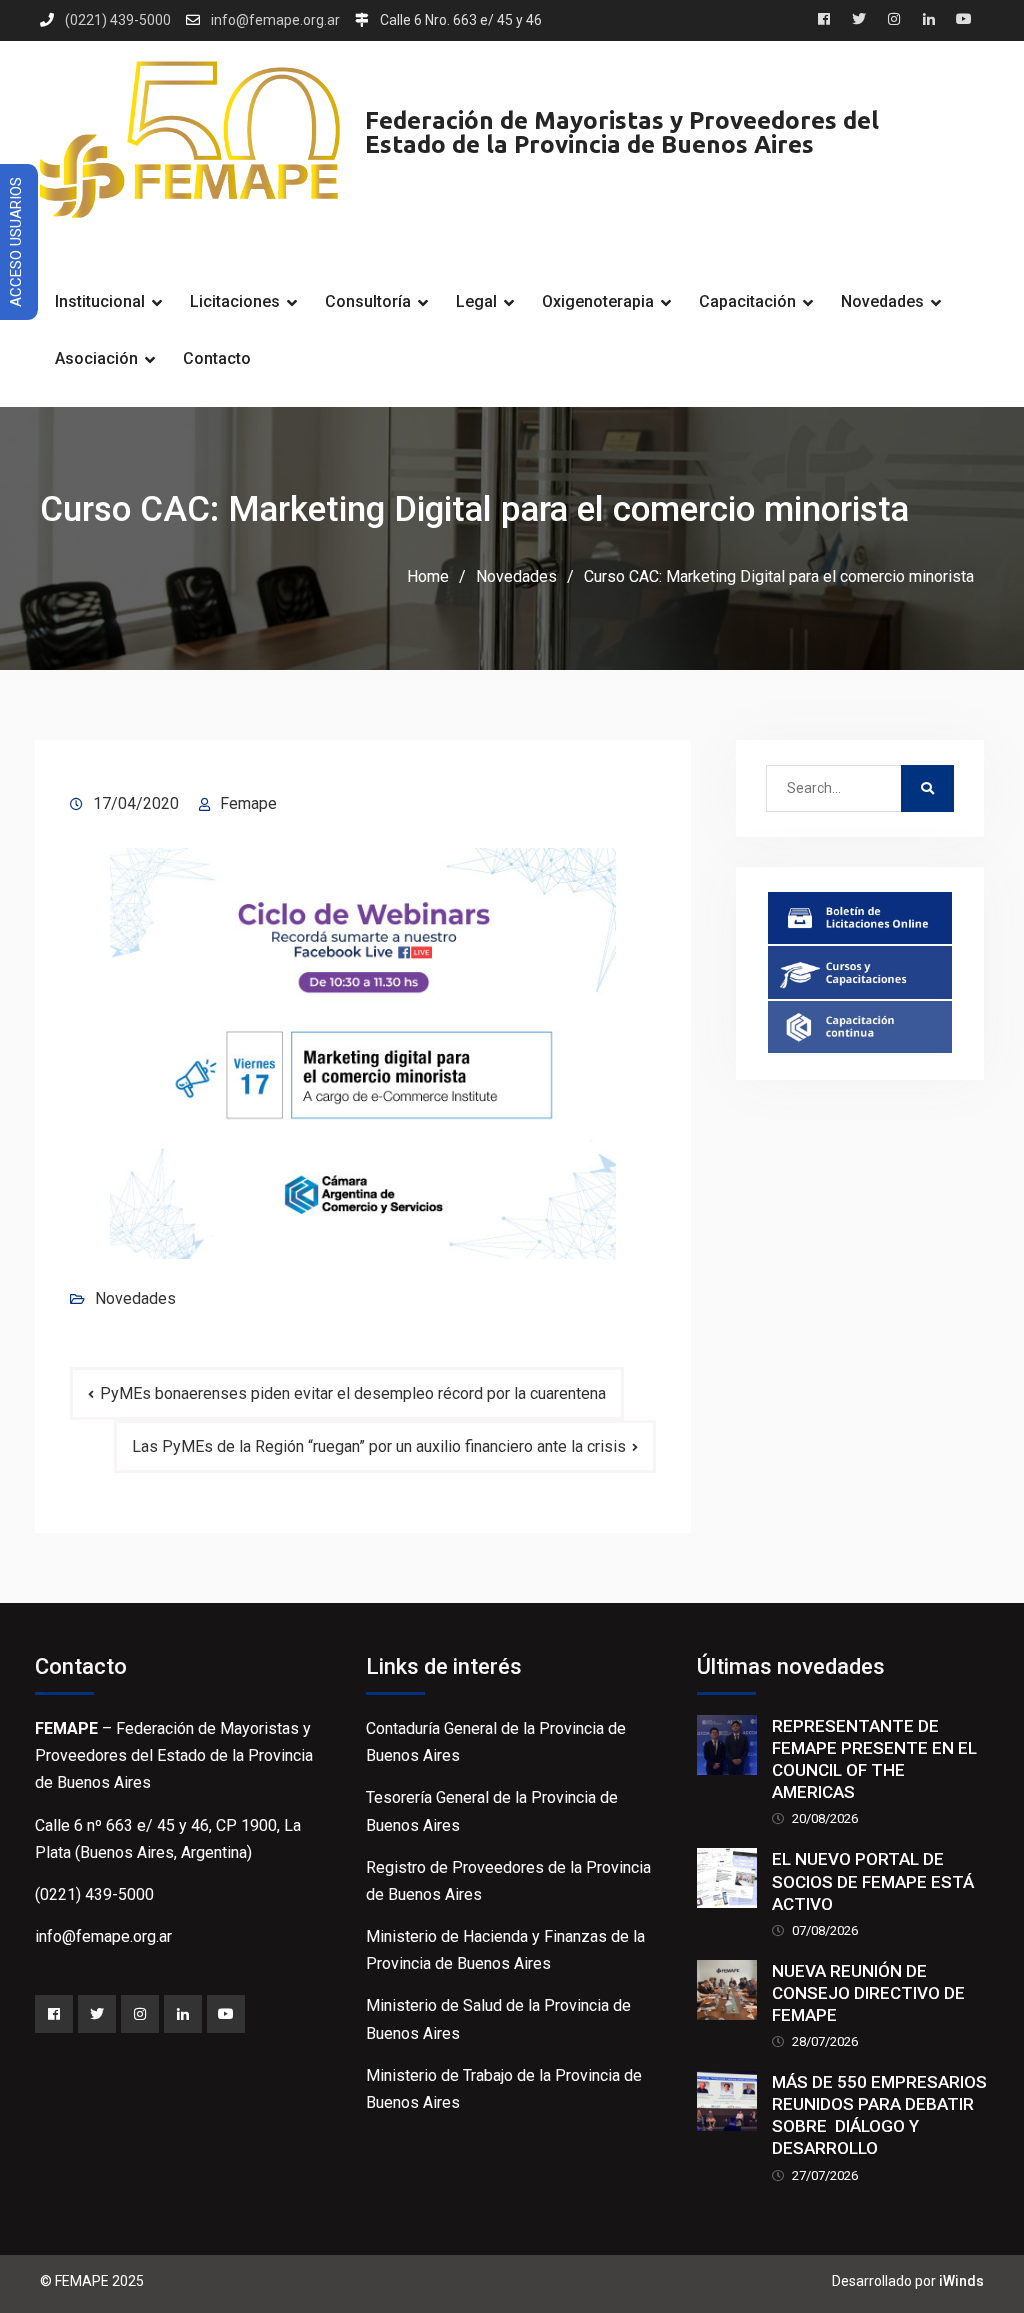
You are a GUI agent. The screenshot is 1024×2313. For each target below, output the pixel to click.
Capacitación (747, 301)
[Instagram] (140, 2014)
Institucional (100, 301)
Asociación (96, 358)
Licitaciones (235, 301)
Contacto (217, 358)
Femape (248, 803)
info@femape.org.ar (275, 20)
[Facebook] (54, 2014)
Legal (476, 301)
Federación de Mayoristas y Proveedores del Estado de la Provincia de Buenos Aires (622, 132)
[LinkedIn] (183, 2014)
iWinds (961, 2281)
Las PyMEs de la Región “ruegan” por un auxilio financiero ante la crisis (379, 1446)
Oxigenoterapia (598, 301)
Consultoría (368, 301)
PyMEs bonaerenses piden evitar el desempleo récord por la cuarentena (353, 1393)
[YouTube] (226, 2014)
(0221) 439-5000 (118, 20)
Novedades (882, 301)
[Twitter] (97, 2014)
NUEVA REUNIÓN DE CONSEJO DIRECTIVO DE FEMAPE (868, 1993)
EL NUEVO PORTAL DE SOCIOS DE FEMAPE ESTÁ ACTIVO (873, 1881)
